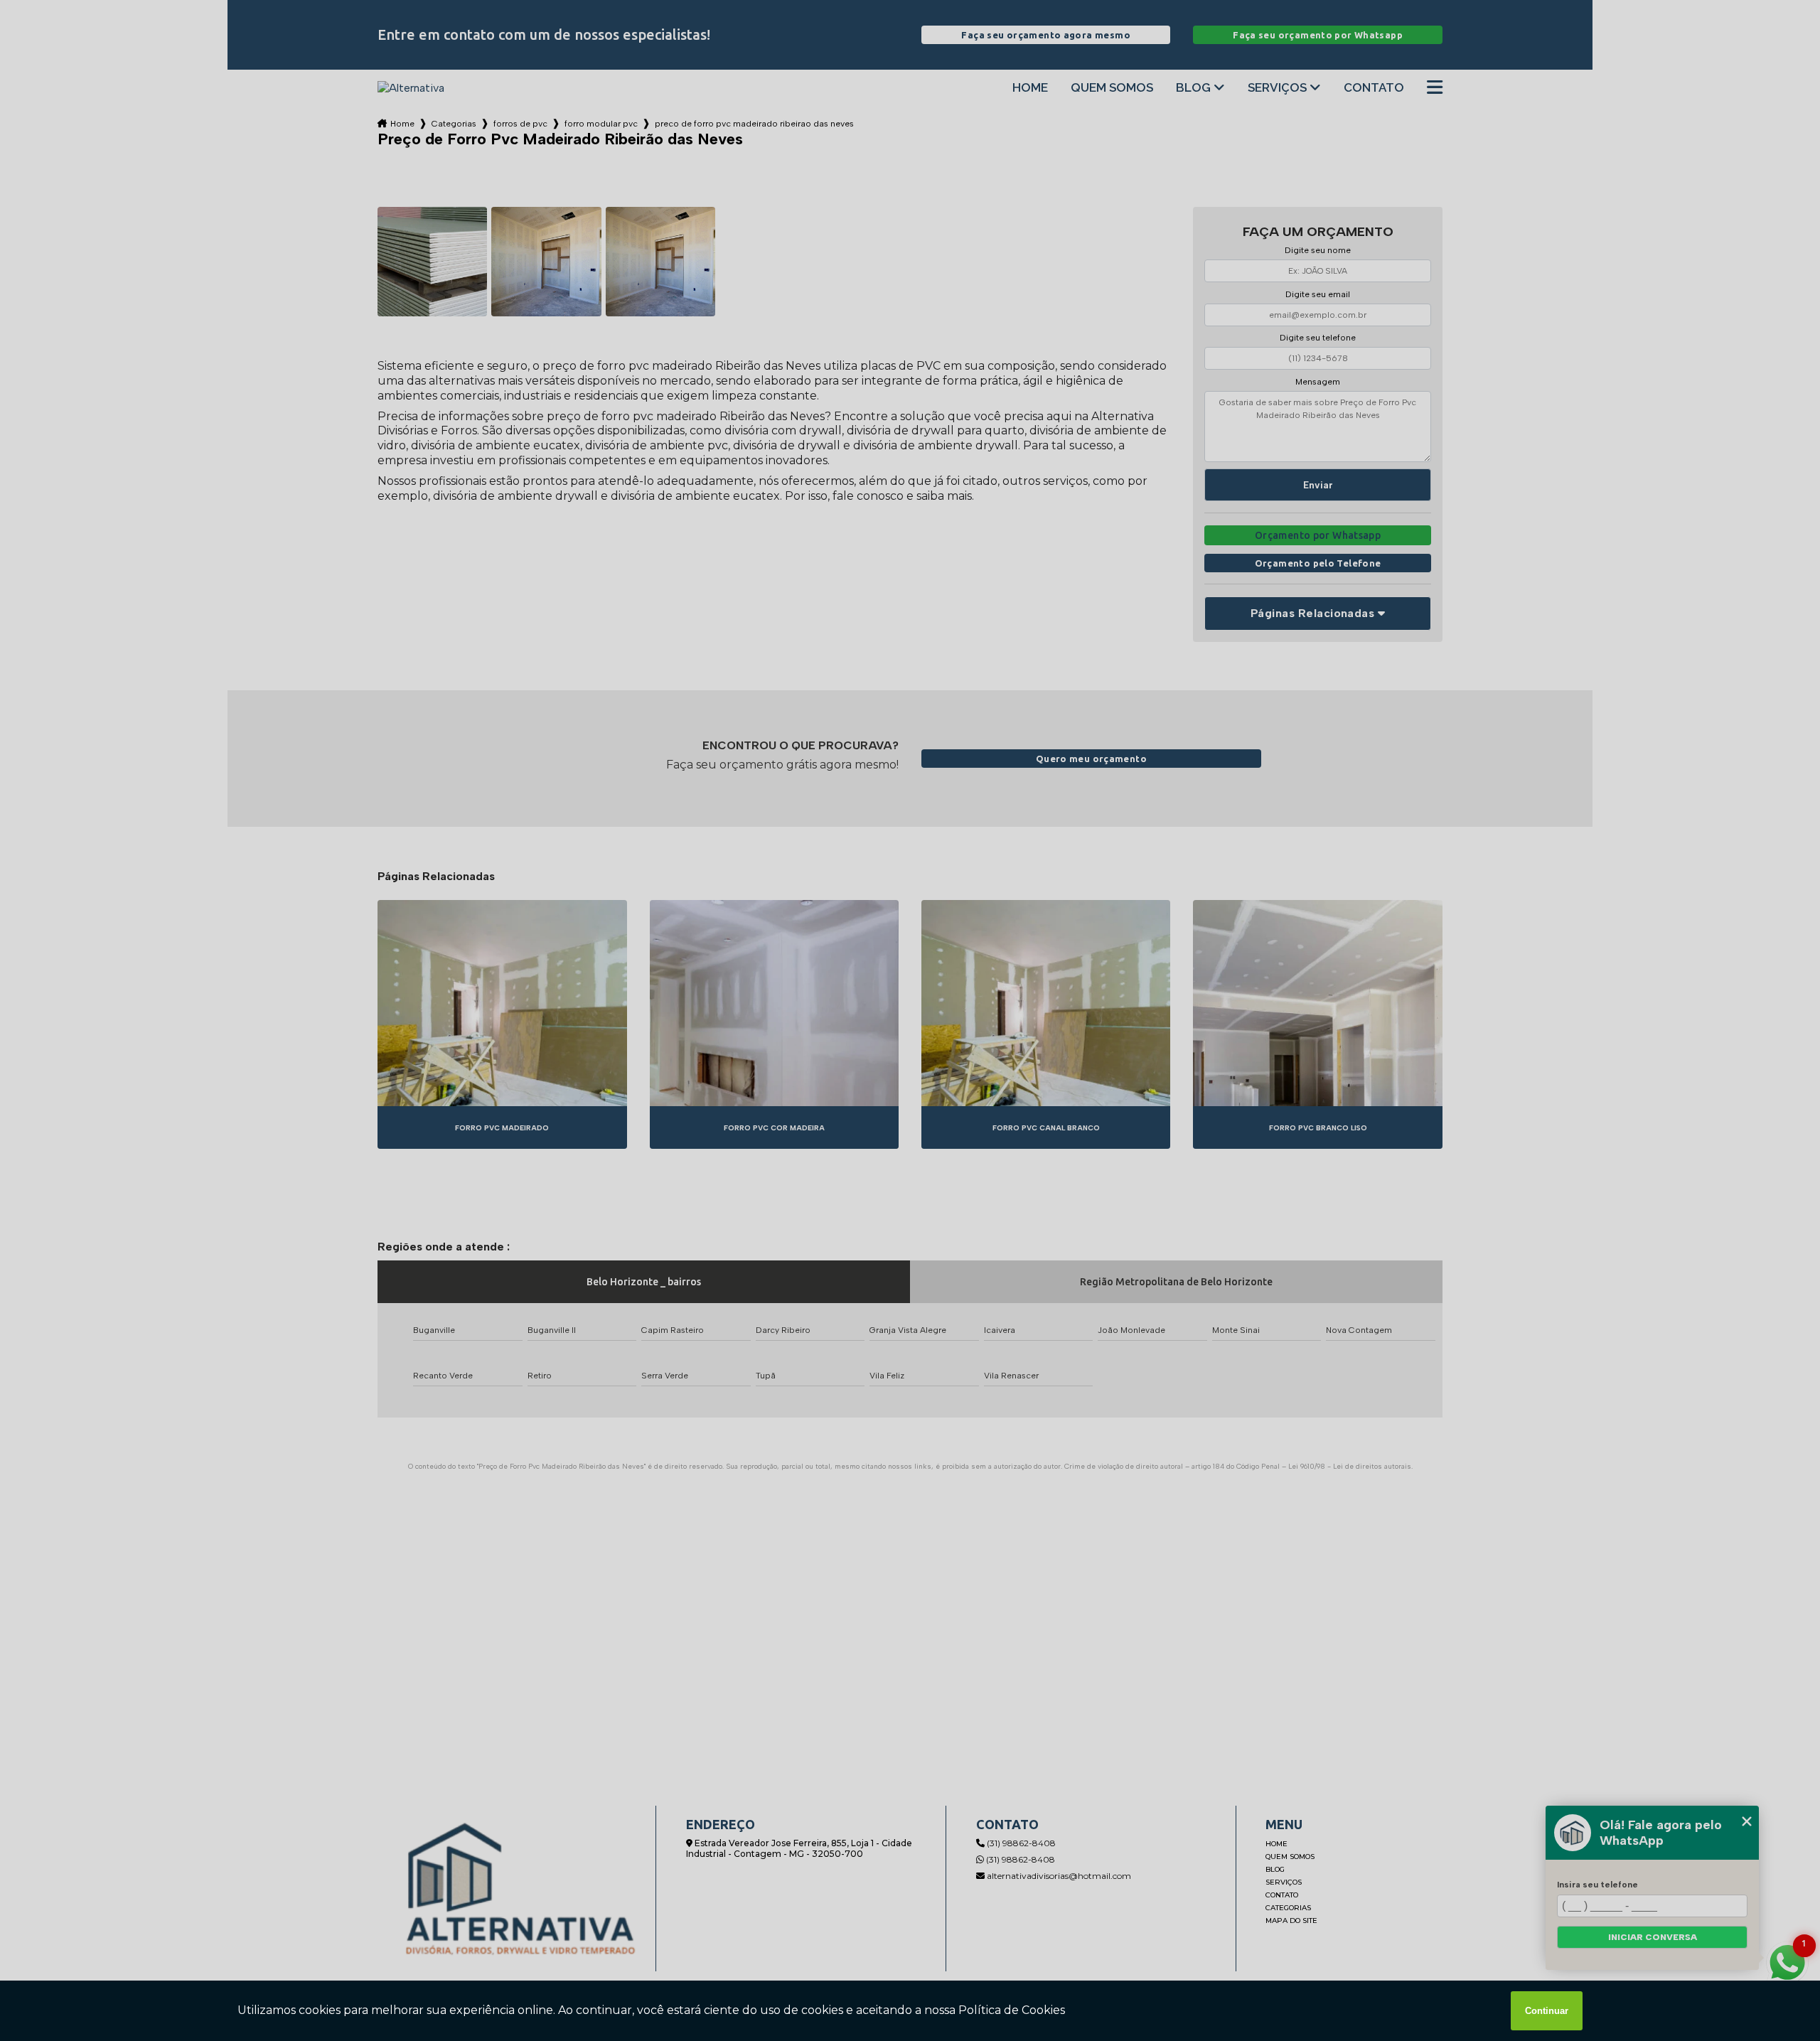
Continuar (1547, 2011)
